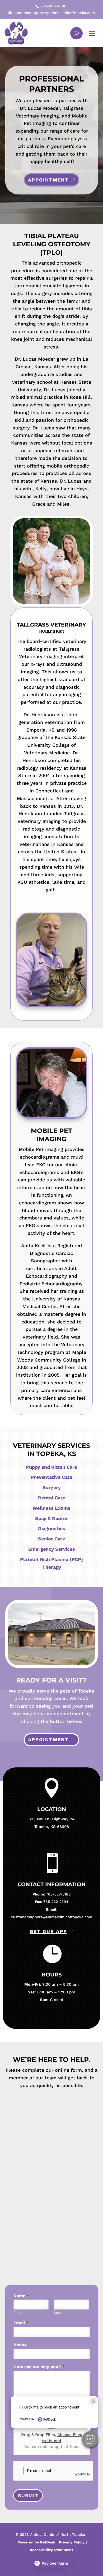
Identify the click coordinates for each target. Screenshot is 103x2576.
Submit (28, 2495)
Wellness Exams (51, 1508)
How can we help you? (39, 2367)
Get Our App (48, 1931)
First (17, 2313)
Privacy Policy (72, 2542)
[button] (90, 2439)
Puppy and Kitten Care (51, 1467)
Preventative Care (52, 1477)
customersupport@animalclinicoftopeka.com (51, 1917)
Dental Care (52, 1498)
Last (57, 2313)
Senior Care (51, 1539)
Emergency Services (52, 1549)
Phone (20, 2345)
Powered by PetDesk (36, 2542)
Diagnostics (52, 1528)
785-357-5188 (58, 1894)
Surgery (52, 1487)
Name (21, 2296)
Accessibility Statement (51, 2550)
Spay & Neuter (51, 1518)
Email (21, 2323)
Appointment (48, 180)
